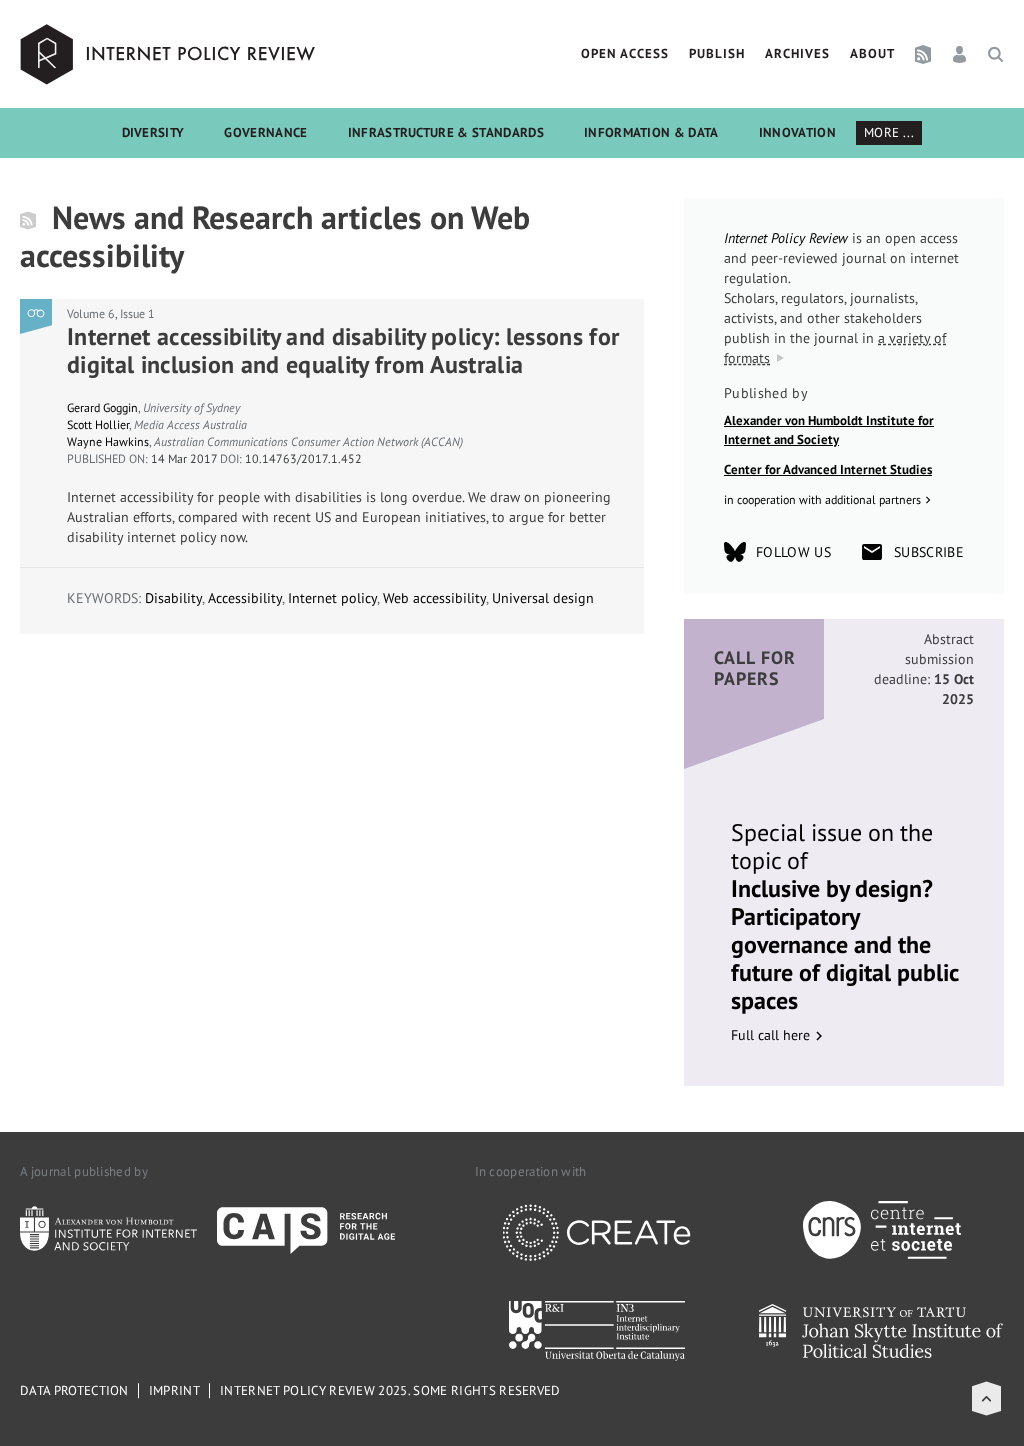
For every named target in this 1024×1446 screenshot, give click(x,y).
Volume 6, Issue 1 (111, 313)
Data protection (74, 1390)
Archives (797, 53)
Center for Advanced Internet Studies (828, 469)
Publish (717, 53)
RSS (923, 54)
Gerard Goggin (102, 407)
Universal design (543, 598)
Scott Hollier (98, 424)
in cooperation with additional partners (822, 499)
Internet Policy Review (170, 54)
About (872, 53)
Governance (265, 132)
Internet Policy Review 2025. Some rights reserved (390, 1390)
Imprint (174, 1390)
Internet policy (332, 598)
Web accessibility (434, 598)
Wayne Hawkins (108, 441)
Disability (173, 598)
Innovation (797, 132)
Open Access (625, 53)
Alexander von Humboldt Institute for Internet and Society (829, 430)
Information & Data (651, 132)
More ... (889, 132)
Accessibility (245, 598)
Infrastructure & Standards (446, 132)
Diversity (153, 132)
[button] (986, 1398)
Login (959, 54)
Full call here (770, 1035)
